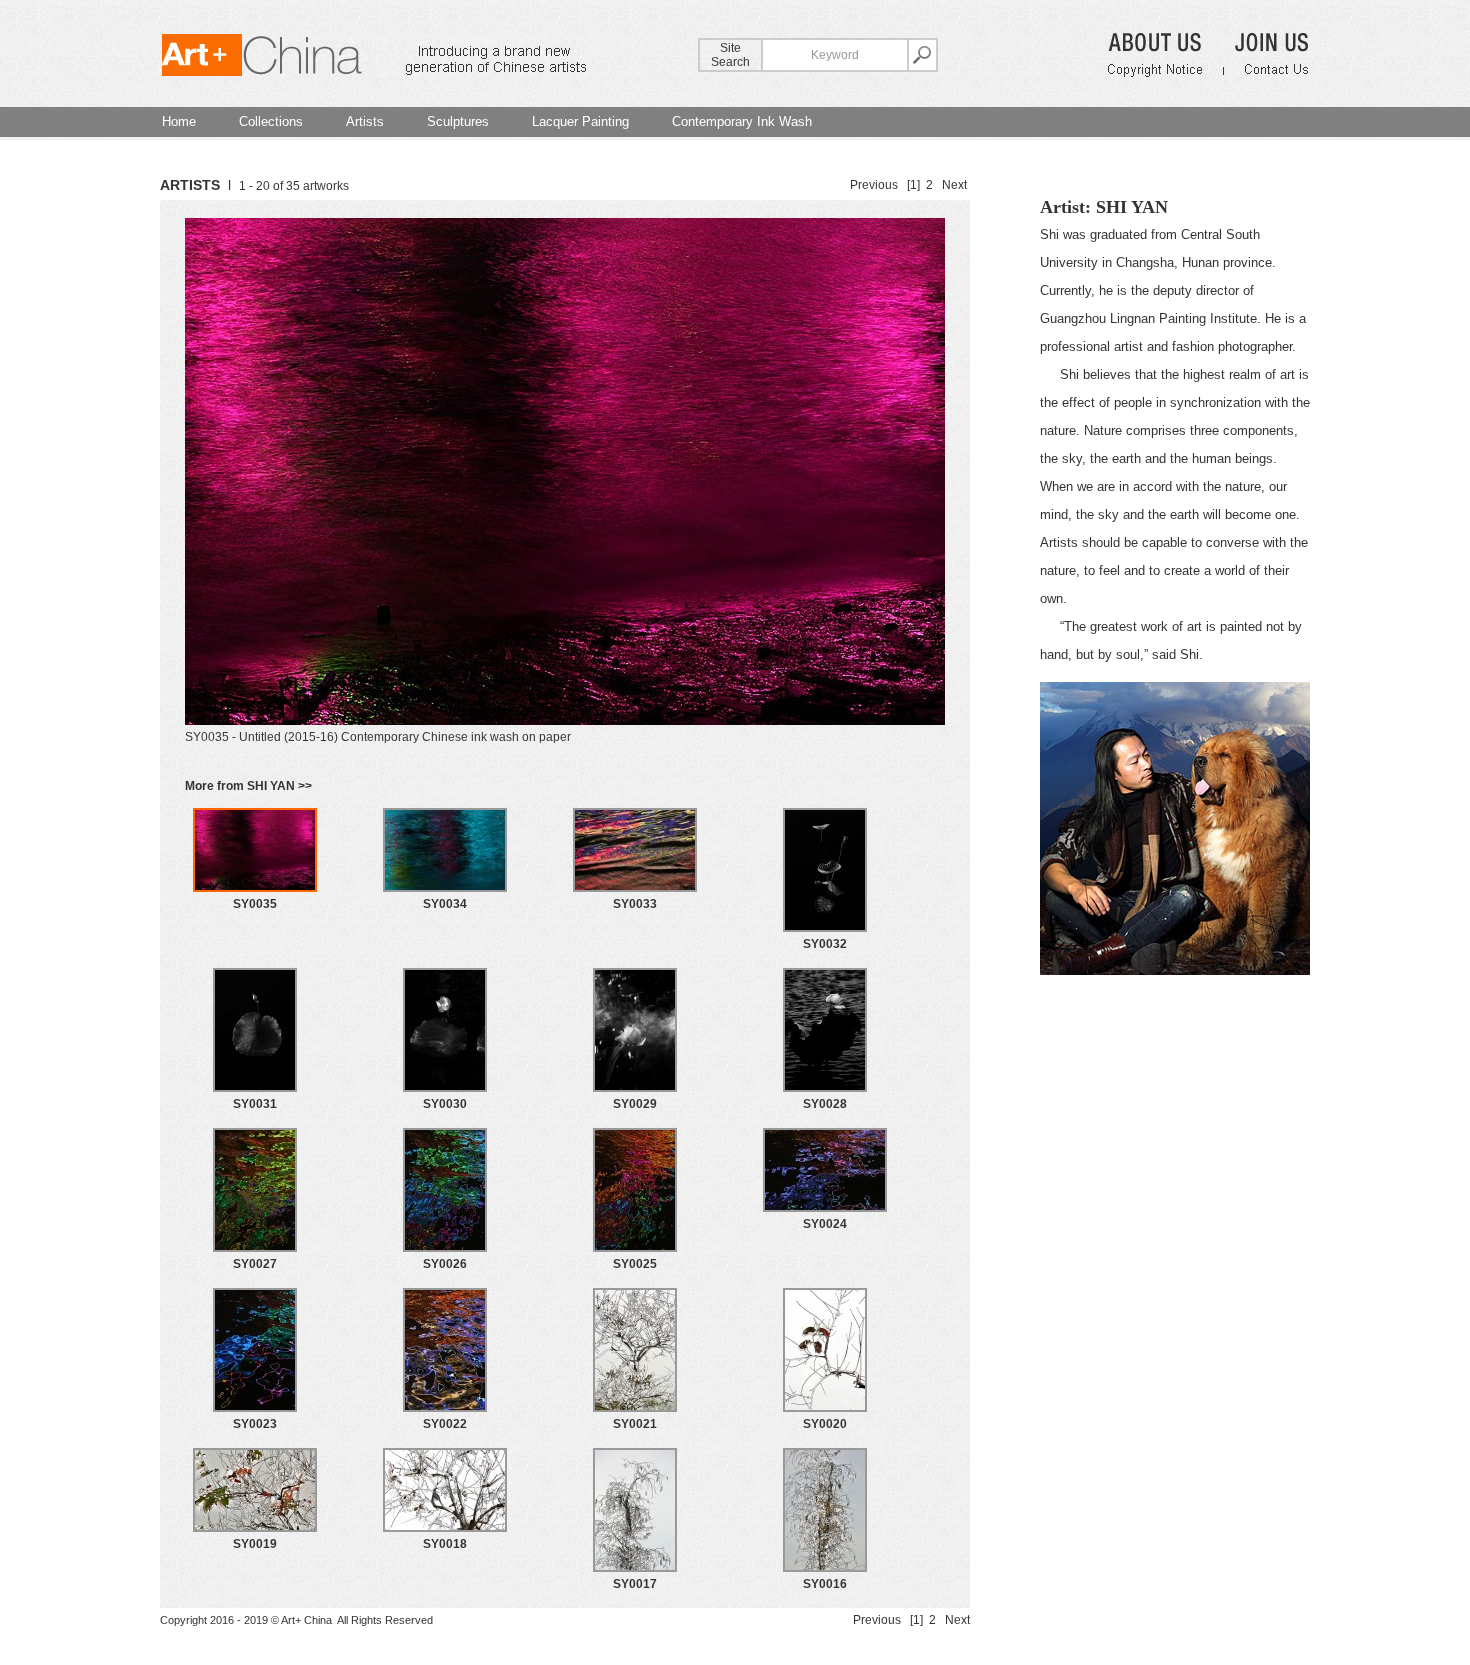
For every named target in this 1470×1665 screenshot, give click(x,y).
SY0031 (255, 1104)
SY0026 (445, 1264)
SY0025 (635, 1264)
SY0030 (445, 1104)
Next (954, 185)
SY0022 (445, 1424)
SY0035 (255, 904)
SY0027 (255, 1264)
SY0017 (635, 1584)
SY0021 (635, 1424)
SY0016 (825, 1584)
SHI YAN (1132, 207)
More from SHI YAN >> (248, 786)
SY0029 (635, 1104)
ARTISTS (190, 185)
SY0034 (445, 904)
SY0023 (255, 1424)
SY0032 (825, 944)
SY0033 (635, 904)
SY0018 (445, 1544)
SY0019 (255, 1544)
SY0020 (825, 1424)
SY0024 (825, 1224)
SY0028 (825, 1104)
